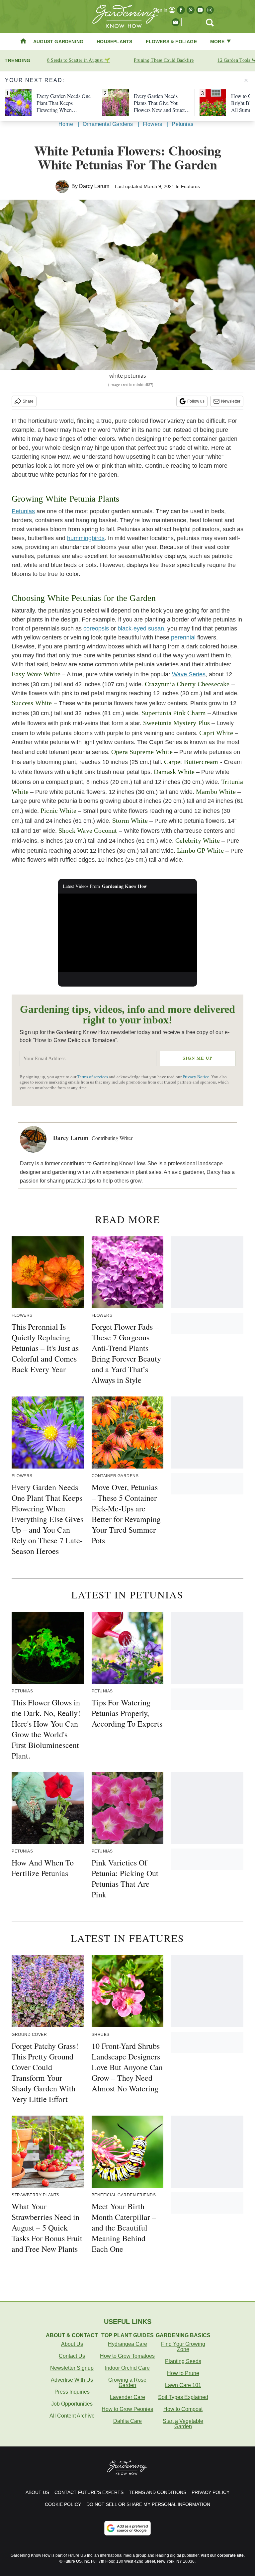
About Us (72, 2344)
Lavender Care (127, 2397)
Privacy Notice (196, 1077)
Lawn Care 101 (183, 2385)
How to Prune (183, 2373)
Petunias (182, 124)
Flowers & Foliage (171, 42)
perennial (183, 637)
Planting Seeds (183, 2361)
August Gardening (58, 42)
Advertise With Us (72, 2380)
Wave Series (189, 674)
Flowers (152, 124)
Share (28, 401)
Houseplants (114, 42)
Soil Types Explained (183, 2397)
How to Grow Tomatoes (127, 2356)
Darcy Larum (94, 186)
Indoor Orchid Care (127, 2368)
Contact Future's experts (89, 2492)
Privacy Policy (211, 2492)
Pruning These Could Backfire (164, 60)
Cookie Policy (63, 2504)
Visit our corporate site (222, 2555)
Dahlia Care (127, 2421)
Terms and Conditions (158, 2492)
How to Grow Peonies (127, 2409)
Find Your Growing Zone (183, 2347)
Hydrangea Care (127, 2344)
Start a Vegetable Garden (183, 2424)
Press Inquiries (72, 2392)
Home (66, 124)
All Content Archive (72, 2416)
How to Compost (183, 2409)
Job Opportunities (72, 2404)
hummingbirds (86, 538)
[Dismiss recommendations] (246, 80)
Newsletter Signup (72, 2368)
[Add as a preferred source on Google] (127, 2528)
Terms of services (93, 1077)
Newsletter (231, 401)
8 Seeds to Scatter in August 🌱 (79, 60)
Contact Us (72, 2356)
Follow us (196, 401)
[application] (128, 933)
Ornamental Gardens (108, 124)
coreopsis (96, 628)
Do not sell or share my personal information (148, 2504)
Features (190, 186)
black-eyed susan (141, 628)
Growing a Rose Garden (127, 2383)
